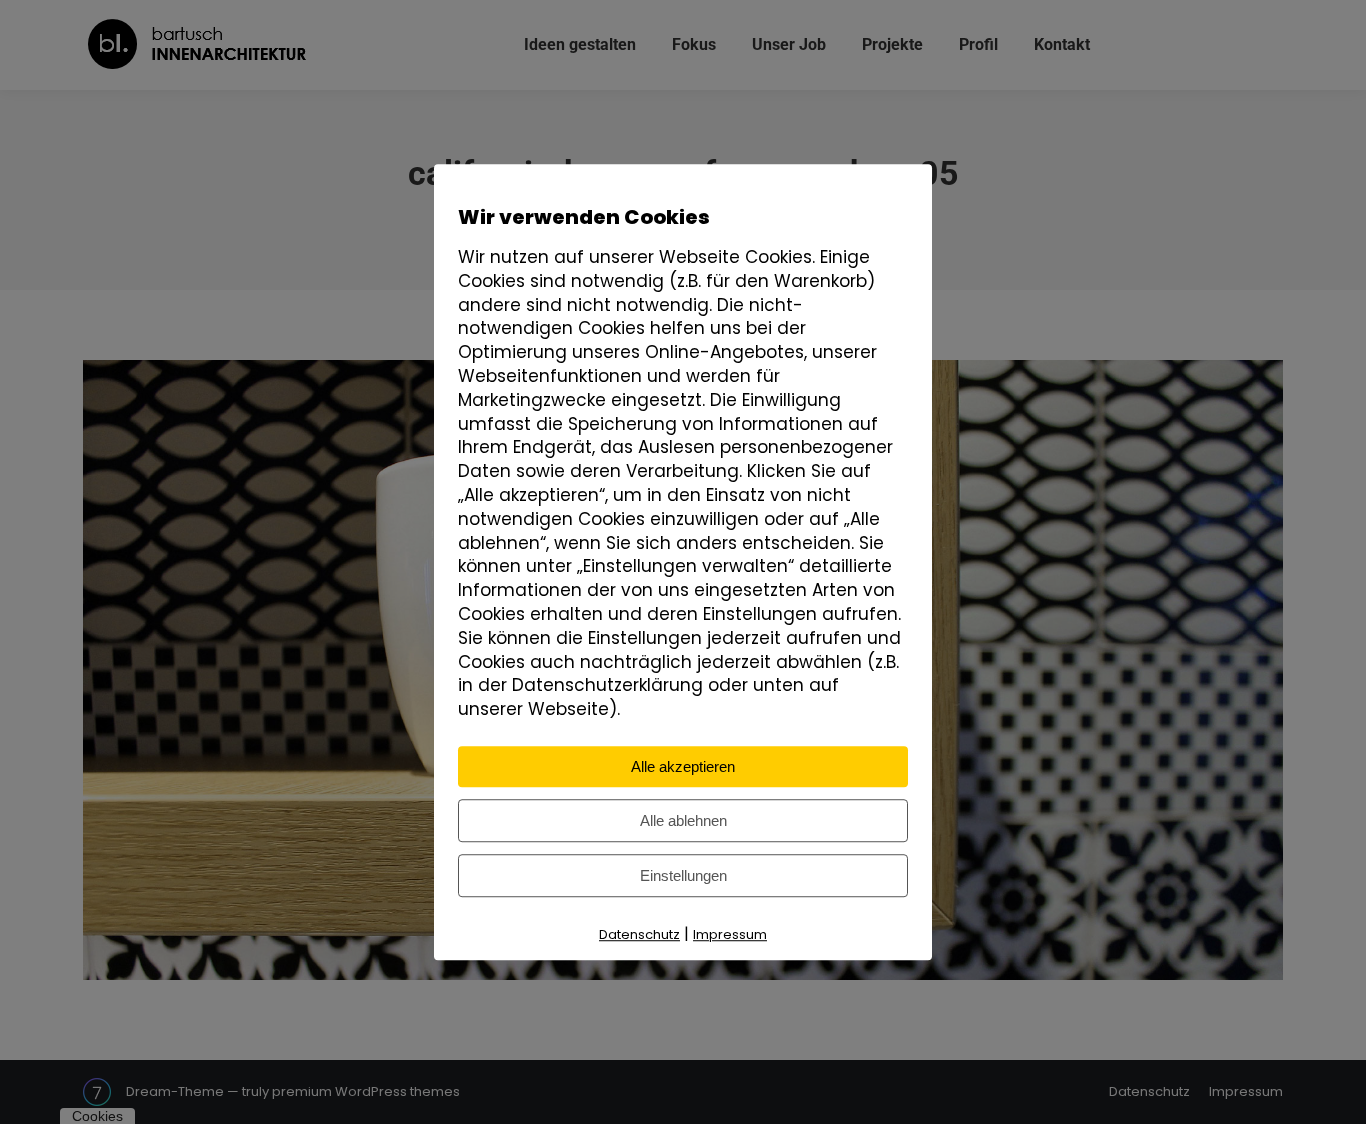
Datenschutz (639, 934)
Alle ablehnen (683, 820)
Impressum (730, 934)
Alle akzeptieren (683, 766)
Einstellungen (683, 875)
